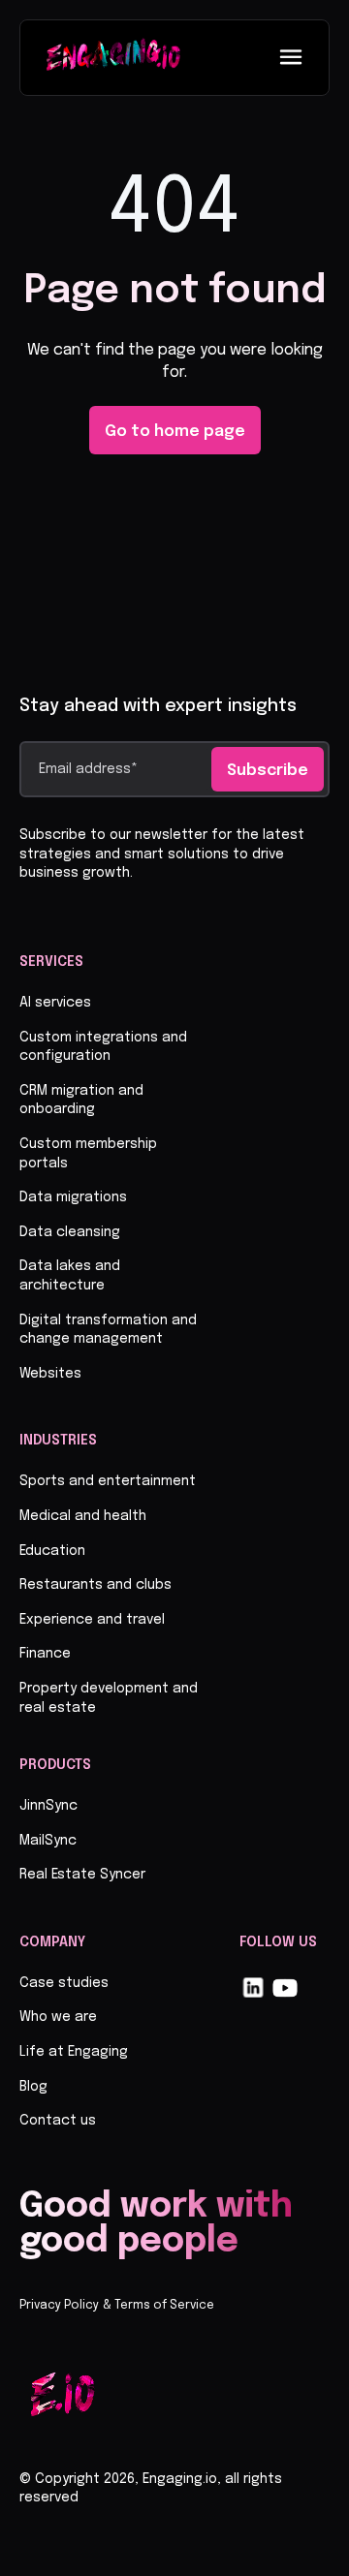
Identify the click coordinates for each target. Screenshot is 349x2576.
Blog (33, 2087)
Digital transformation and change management (108, 1330)
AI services (55, 1003)
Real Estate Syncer (82, 1875)
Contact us (58, 2121)
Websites (50, 1374)
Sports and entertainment (108, 1481)
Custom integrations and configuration (103, 1047)
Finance (45, 1654)
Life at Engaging (74, 2052)
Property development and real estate (109, 1698)
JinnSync (48, 1806)
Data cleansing (70, 1232)
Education (52, 1551)
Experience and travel (92, 1620)
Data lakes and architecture (70, 1276)
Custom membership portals (88, 1154)
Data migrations (73, 1197)
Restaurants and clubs (95, 1585)
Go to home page (175, 432)
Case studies (64, 1983)
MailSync (48, 1841)
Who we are (58, 2017)
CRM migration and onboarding (81, 1101)
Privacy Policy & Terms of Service (117, 2306)
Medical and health (83, 1516)
